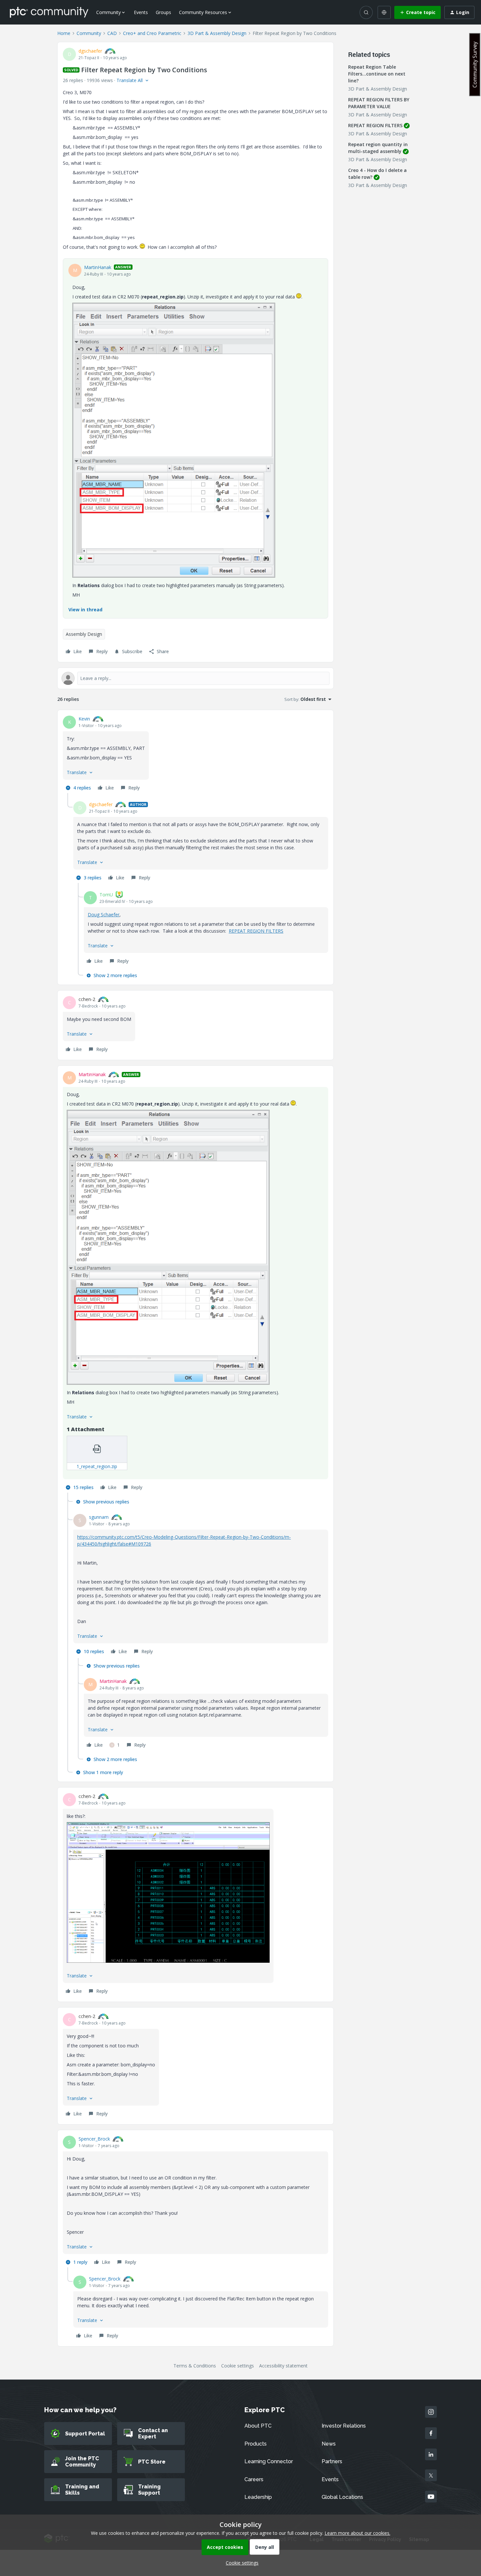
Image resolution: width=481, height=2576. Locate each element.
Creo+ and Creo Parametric (152, 33)
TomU (106, 895)
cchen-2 (87, 999)
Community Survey (475, 65)
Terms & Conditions (195, 2366)
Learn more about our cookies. (357, 2533)
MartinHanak (98, 267)
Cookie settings (238, 2366)
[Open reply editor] (196, 678)
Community (89, 33)
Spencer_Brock (94, 2139)
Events (141, 12)
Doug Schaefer (104, 915)
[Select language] (384, 12)
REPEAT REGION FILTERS (256, 931)
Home (64, 33)
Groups (163, 12)
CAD (112, 33)
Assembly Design (84, 634)
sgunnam (99, 1517)
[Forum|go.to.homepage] (49, 12)
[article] (196, 754)
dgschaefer (90, 51)
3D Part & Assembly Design (217, 33)
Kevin (84, 719)
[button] (418, 12)
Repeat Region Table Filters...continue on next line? (377, 74)
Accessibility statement (283, 2366)
